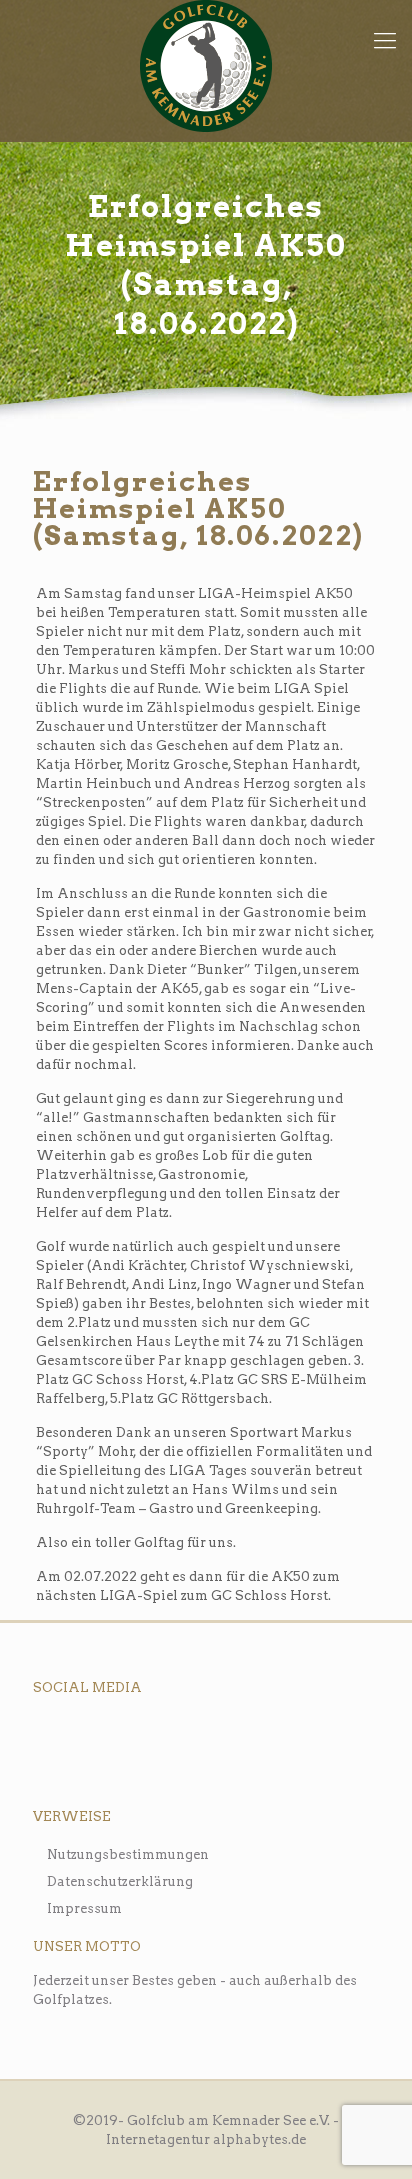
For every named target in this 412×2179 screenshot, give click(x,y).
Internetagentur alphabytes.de (206, 2139)
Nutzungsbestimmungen (128, 1854)
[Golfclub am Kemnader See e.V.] (206, 66)
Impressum (84, 1908)
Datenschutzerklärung (120, 1881)
